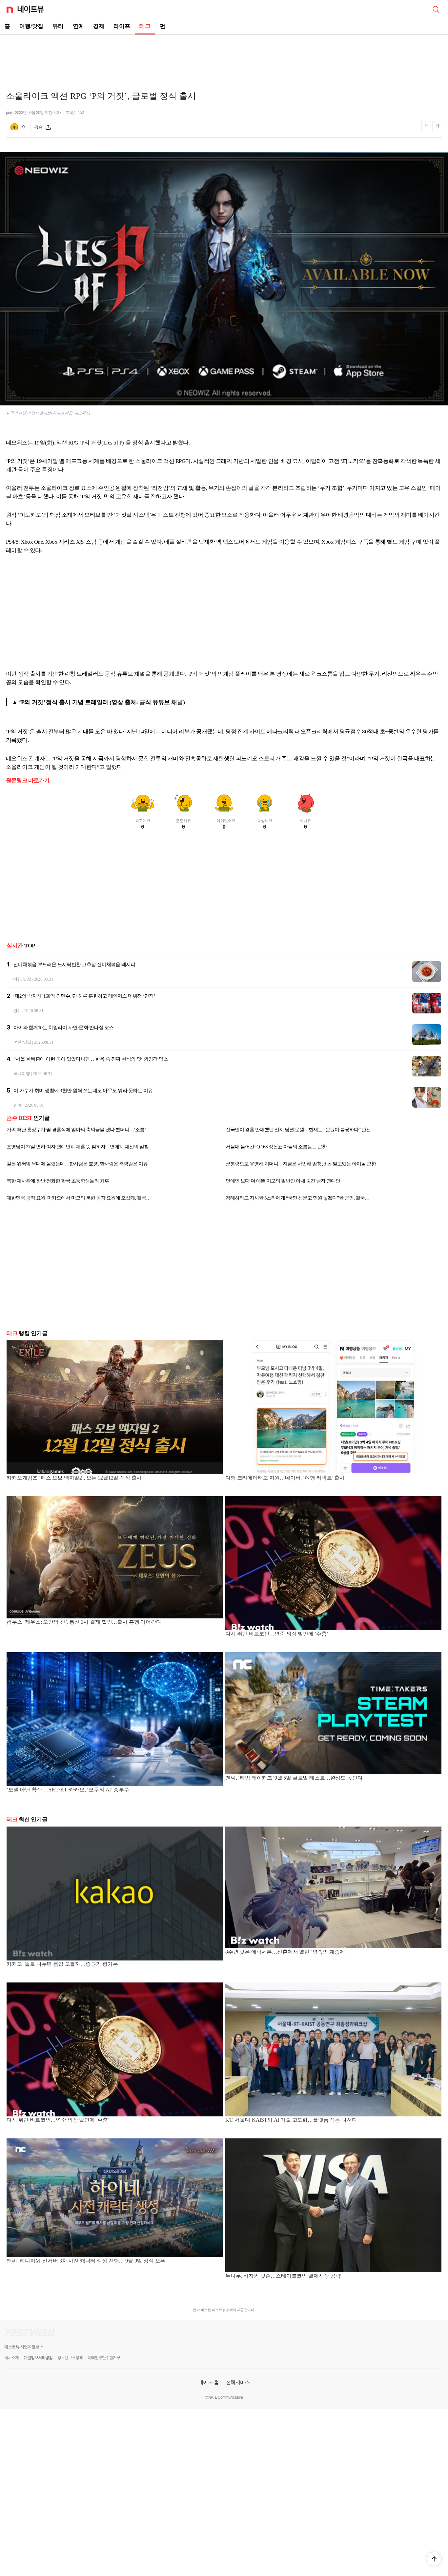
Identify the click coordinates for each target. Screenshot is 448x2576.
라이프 (122, 26)
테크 (145, 26)
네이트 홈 (209, 2382)
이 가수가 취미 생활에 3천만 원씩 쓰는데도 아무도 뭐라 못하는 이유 (83, 1091)
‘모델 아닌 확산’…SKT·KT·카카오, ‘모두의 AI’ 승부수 (68, 1790)
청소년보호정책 (70, 2358)
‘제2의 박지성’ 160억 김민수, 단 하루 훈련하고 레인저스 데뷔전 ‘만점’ (84, 996)
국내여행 (22, 1074)
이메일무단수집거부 (104, 2358)
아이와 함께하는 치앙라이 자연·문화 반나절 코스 (64, 1028)
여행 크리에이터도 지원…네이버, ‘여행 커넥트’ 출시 (285, 1478)
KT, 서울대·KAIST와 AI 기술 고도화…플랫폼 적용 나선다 (291, 2120)
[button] (434, 2559)
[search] (436, 9)
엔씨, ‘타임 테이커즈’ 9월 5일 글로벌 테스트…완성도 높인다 (294, 1778)
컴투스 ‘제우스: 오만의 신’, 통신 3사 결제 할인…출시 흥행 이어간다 (84, 1622)
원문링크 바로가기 (28, 780)
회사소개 (11, 2358)
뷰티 (58, 26)
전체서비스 (238, 2382)
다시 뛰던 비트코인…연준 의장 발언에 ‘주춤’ (277, 1634)
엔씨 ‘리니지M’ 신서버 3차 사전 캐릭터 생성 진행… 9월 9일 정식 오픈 (86, 2261)
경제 (99, 26)
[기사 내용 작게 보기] (427, 129)
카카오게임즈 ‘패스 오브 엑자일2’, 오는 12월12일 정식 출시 (74, 1478)
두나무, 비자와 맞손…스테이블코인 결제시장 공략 (283, 2276)
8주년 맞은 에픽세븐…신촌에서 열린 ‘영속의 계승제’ (286, 1952)
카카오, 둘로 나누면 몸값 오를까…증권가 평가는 (62, 1964)
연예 (78, 26)
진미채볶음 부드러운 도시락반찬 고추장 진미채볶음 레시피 (74, 964)
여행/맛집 (31, 26)
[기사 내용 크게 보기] (437, 127)
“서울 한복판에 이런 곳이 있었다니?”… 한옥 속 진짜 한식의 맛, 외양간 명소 (91, 1059)
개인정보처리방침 (38, 2358)
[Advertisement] (224, 58)
